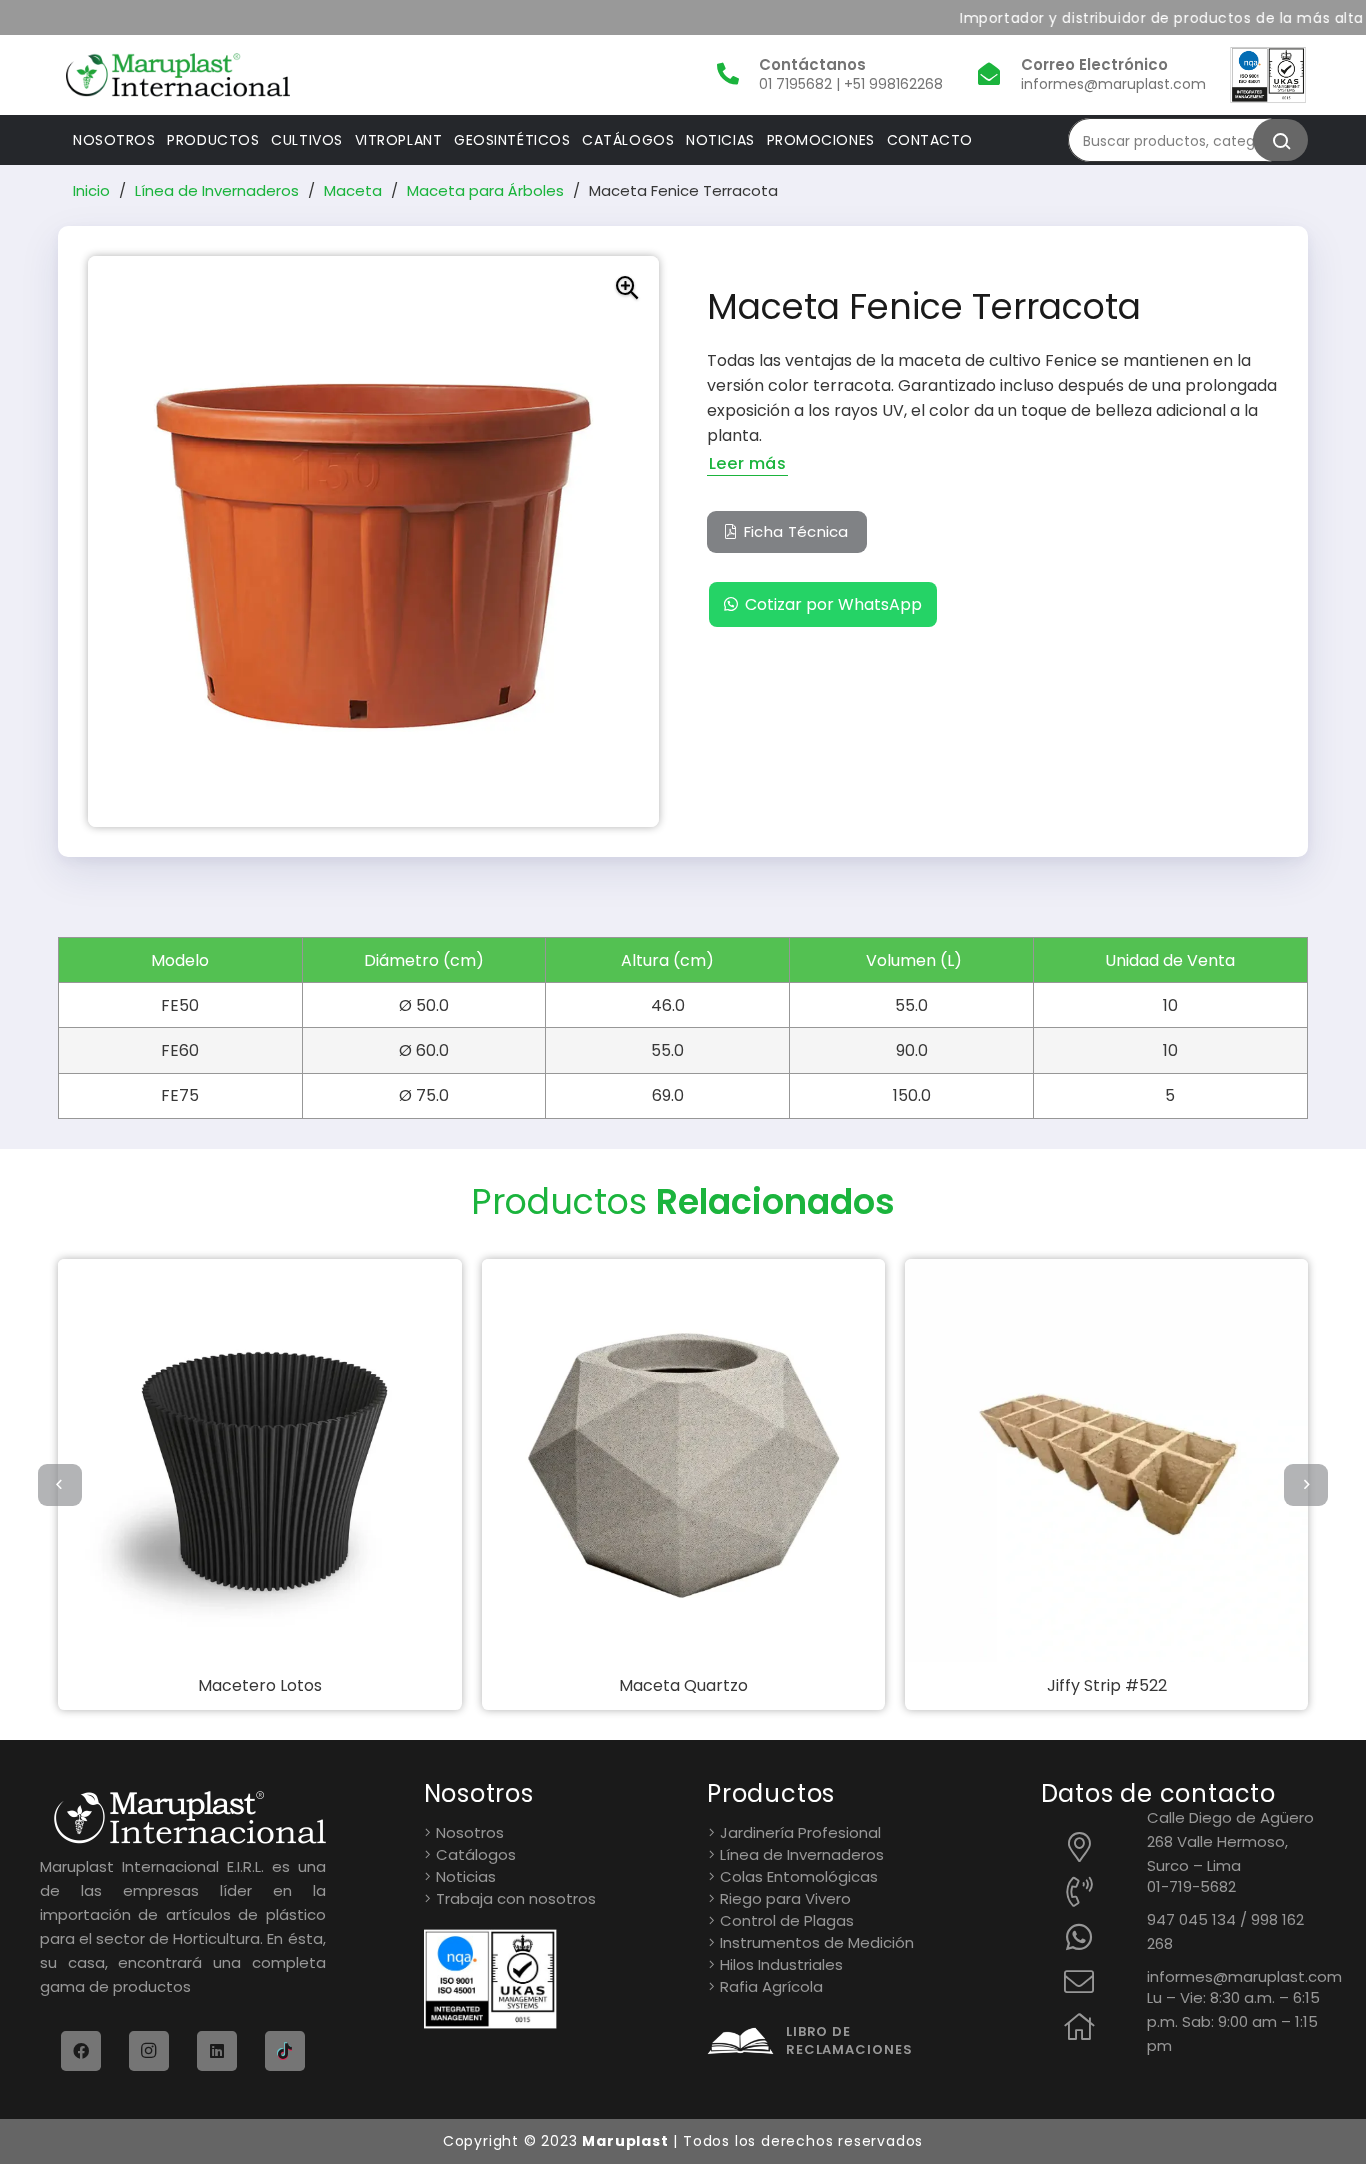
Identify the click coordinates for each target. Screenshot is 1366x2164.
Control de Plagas (787, 1920)
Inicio (91, 190)
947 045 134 (1191, 1919)
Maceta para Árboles (485, 190)
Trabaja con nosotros (516, 1898)
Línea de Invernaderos (217, 190)
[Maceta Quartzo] (521, 1460)
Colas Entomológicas (799, 1876)
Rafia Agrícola (771, 1986)
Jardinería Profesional (800, 1832)
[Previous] (60, 1485)
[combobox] (1178, 140)
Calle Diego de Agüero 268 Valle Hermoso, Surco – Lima (1230, 1841)
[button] (627, 288)
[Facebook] (81, 2051)
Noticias (466, 1876)
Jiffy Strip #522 (945, 1685)
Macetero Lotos (98, 1685)
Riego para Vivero (785, 1898)
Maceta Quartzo (521, 1685)
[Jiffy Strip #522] (944, 1460)
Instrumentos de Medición (817, 1942)
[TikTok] (285, 2051)
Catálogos (476, 1854)
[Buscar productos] (1280, 140)
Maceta (353, 190)
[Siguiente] (1306, 1485)
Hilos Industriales (781, 1964)
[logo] (178, 75)
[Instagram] (149, 2051)
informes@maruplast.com (1244, 1976)
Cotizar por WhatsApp (833, 604)
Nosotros (470, 1832)
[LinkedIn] (217, 2051)
